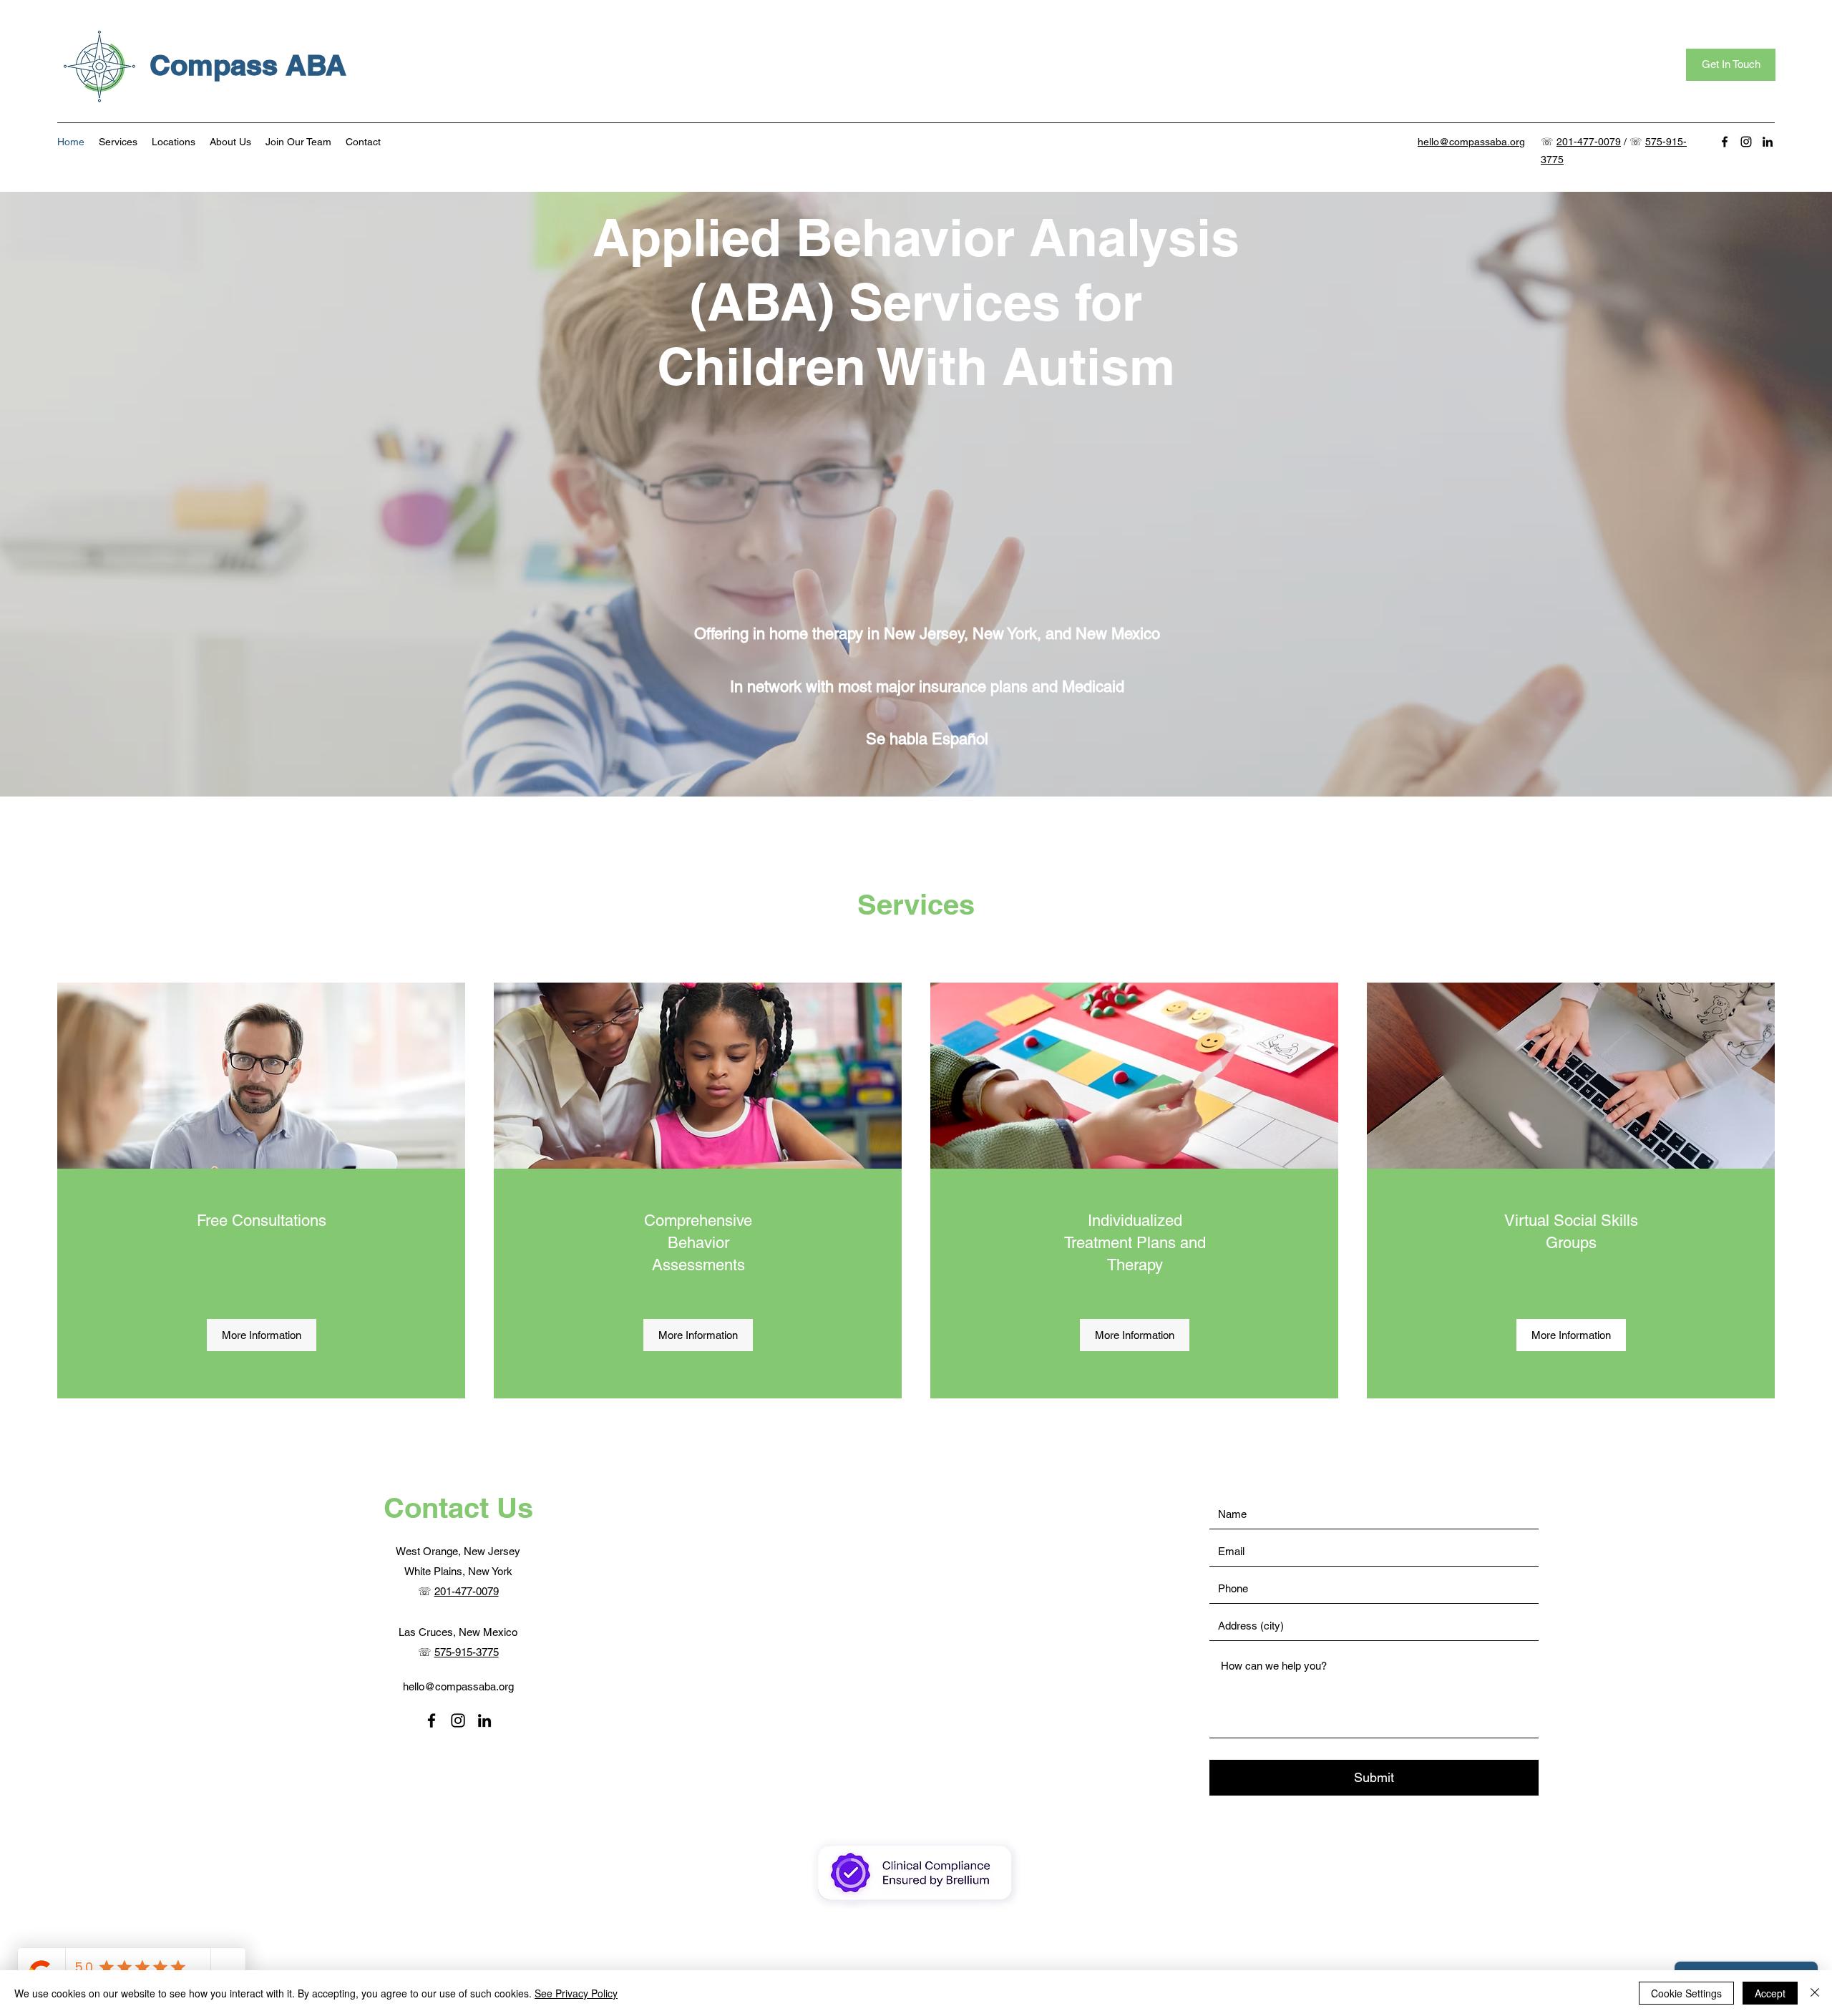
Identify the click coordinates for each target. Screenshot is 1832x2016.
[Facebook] (1725, 142)
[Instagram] (1746, 142)
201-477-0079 (1589, 142)
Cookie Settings (1686, 1993)
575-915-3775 (467, 1652)
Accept (1770, 1993)
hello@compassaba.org (458, 1686)
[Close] (1815, 1993)
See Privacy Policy (576, 1993)
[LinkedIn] (1768, 142)
